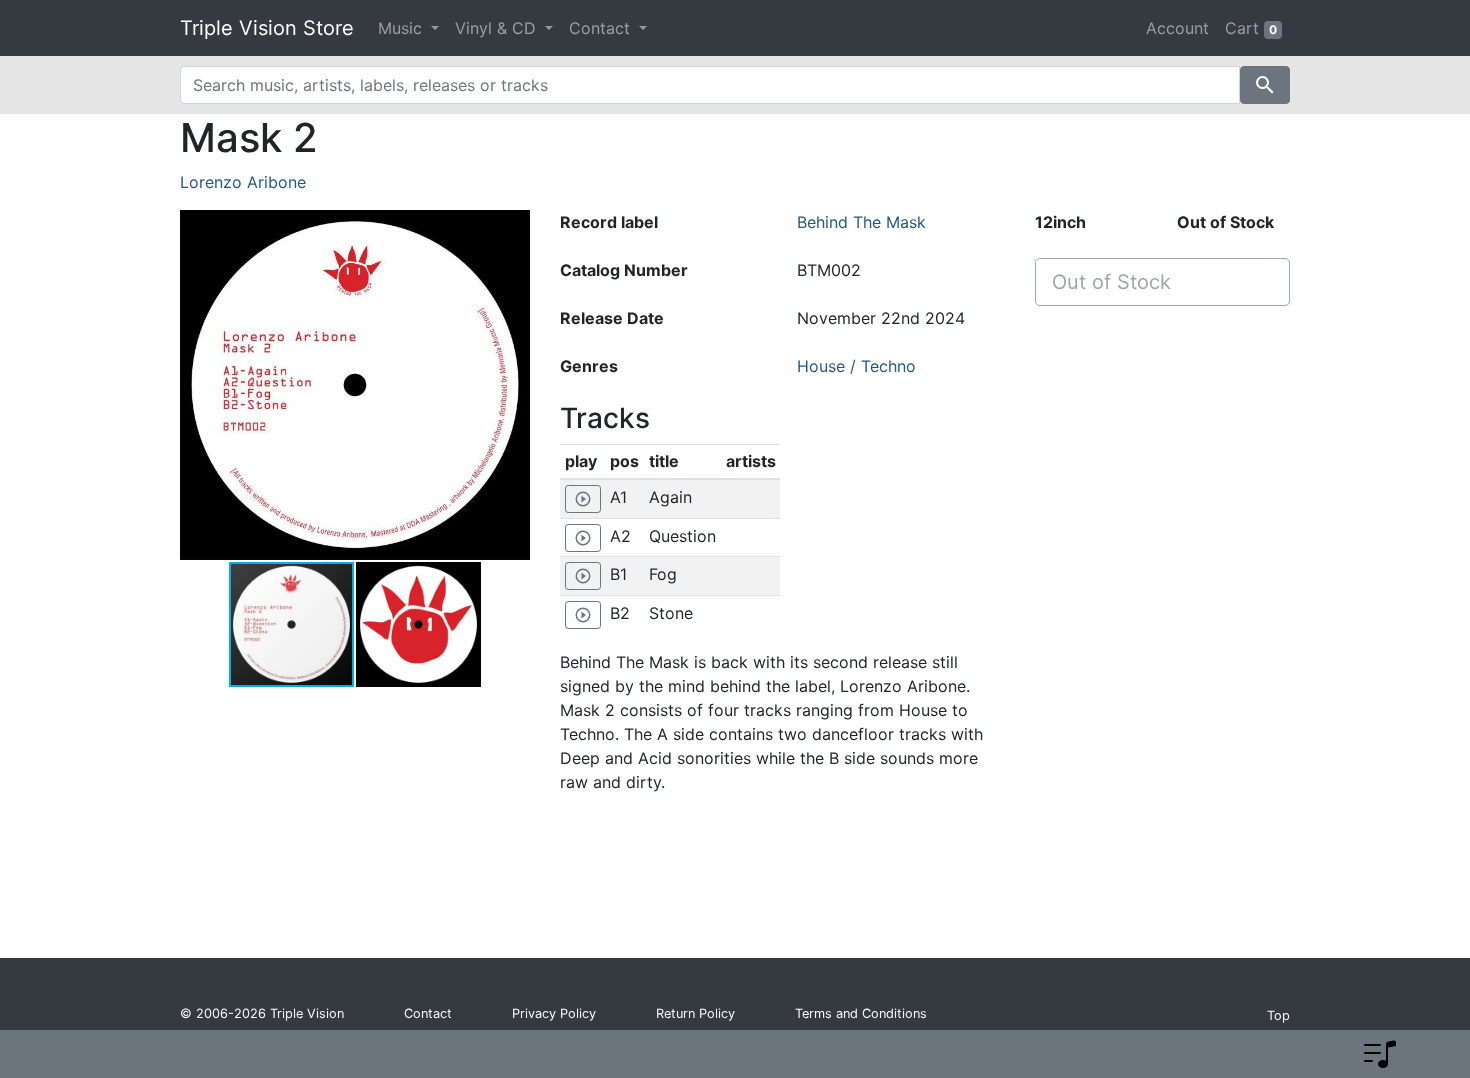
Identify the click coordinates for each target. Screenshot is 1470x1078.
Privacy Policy (554, 1013)
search (1265, 85)
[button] (512, 385)
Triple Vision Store (267, 28)
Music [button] (402, 28)
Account (1177, 28)
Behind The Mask (861, 222)
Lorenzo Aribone (243, 182)
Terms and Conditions (861, 1013)
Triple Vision (307, 1013)
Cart (1251, 28)
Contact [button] (602, 28)
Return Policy (695, 1013)
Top (1278, 1015)
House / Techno (856, 366)
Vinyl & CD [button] (498, 28)
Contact (428, 1013)
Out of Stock (1111, 282)
